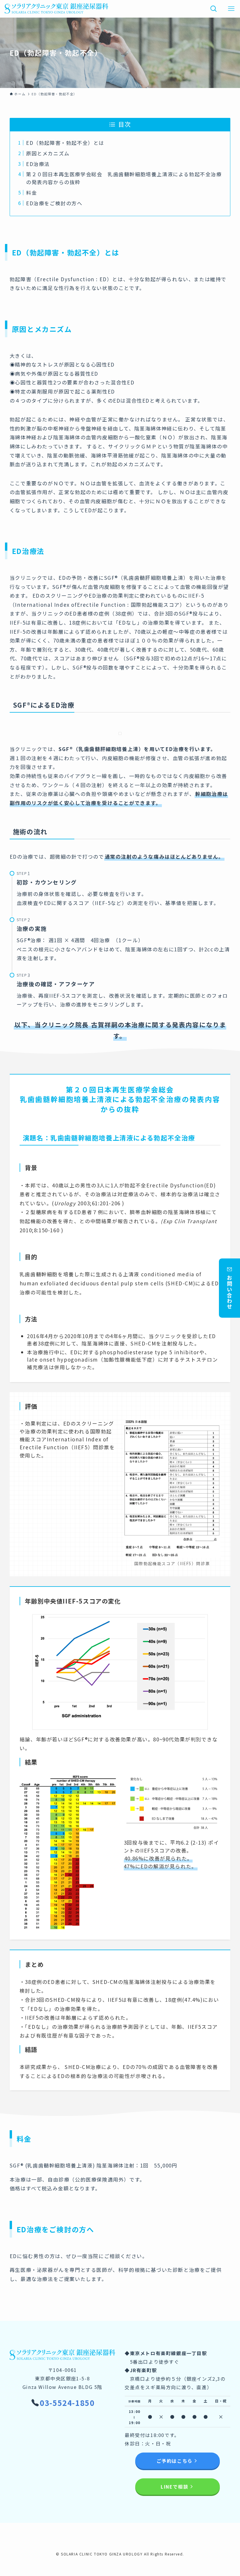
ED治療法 (38, 164)
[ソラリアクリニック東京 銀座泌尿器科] (56, 9)
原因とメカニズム (48, 153)
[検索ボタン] (214, 9)
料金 (31, 193)
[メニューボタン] (231, 9)
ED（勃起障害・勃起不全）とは (65, 143)
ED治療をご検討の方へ (54, 203)
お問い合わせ (229, 1292)
